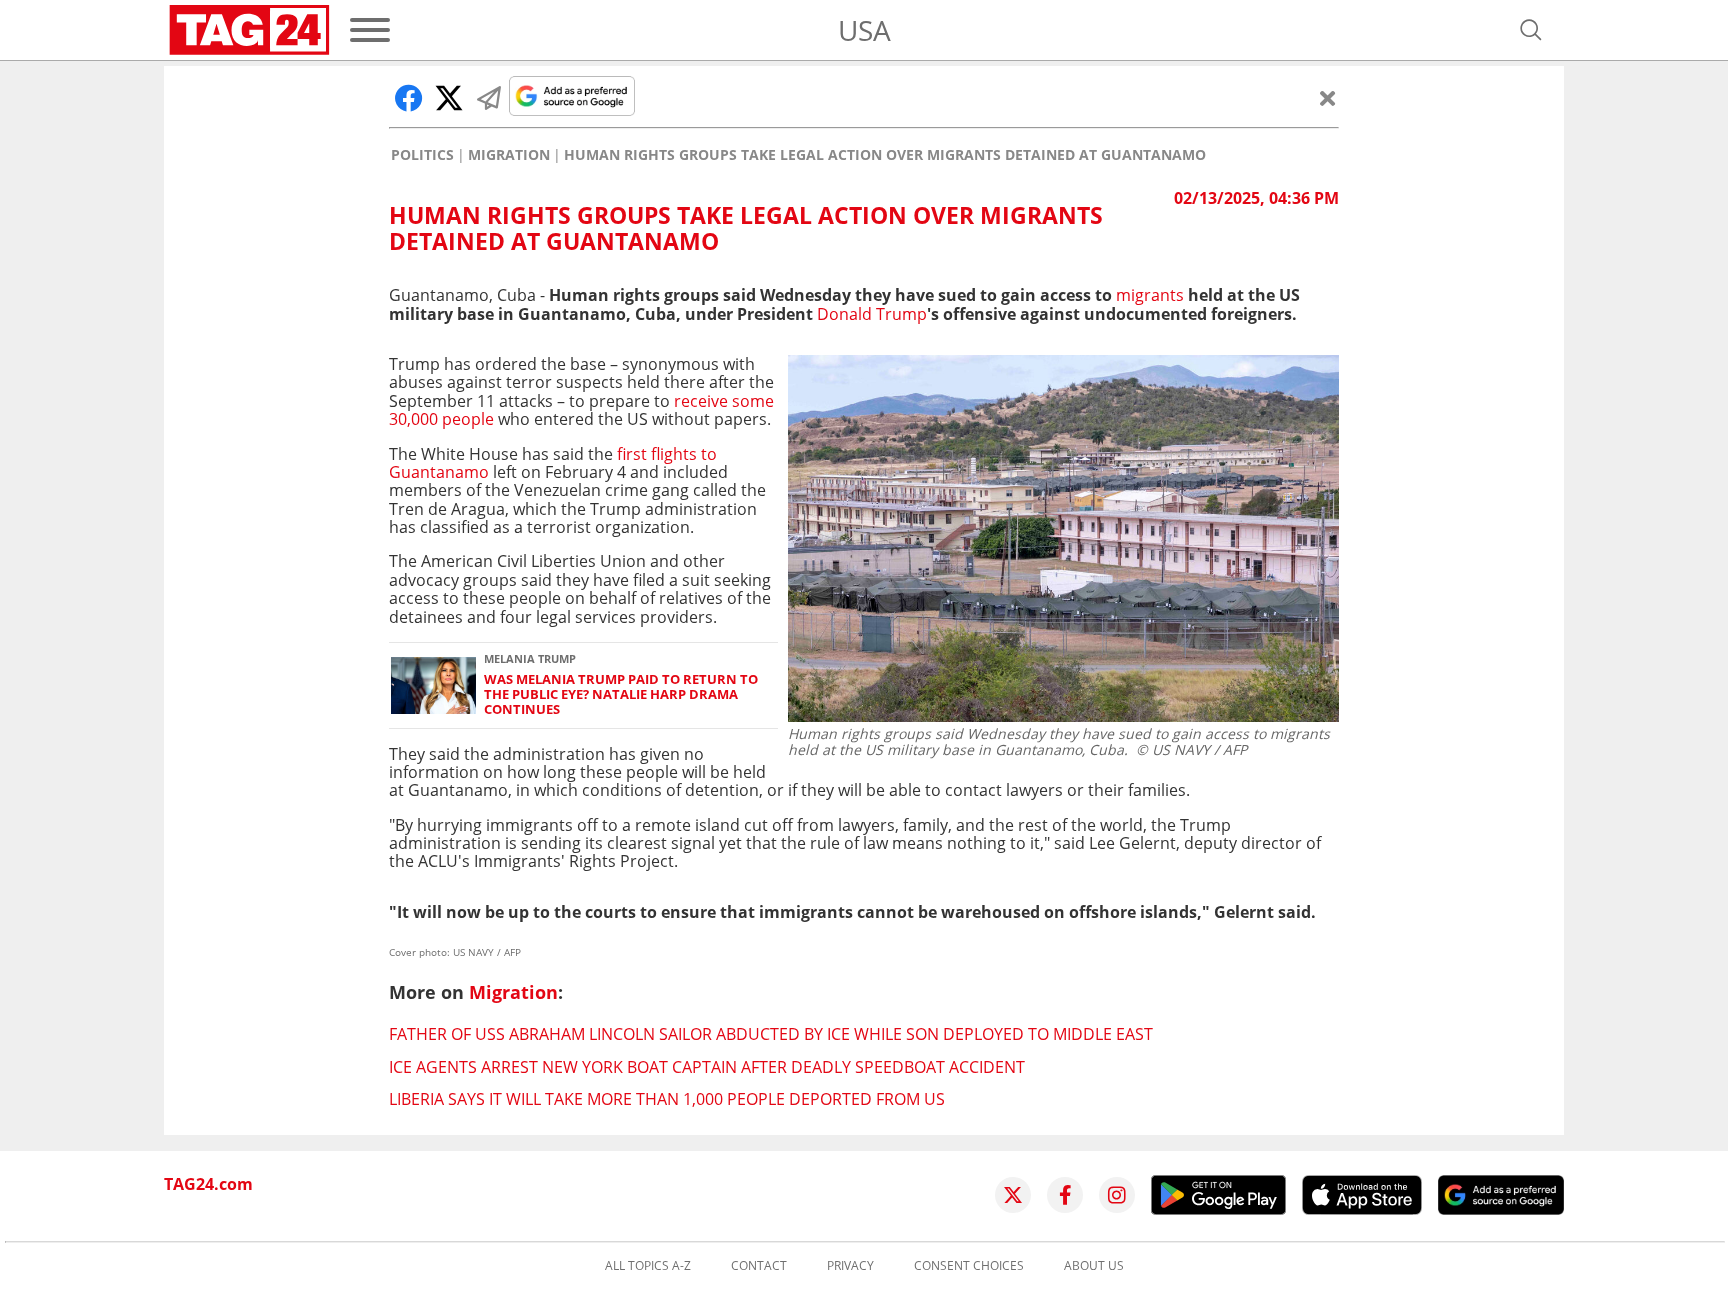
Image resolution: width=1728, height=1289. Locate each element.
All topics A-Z (648, 1266)
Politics (422, 155)
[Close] (1328, 98)
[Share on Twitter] (449, 98)
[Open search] (1531, 30)
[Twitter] (1013, 1195)
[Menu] (370, 30)
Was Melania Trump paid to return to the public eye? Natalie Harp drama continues (621, 695)
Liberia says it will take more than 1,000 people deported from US (667, 1099)
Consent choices (969, 1266)
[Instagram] (1117, 1195)
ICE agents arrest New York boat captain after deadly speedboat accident (707, 1067)
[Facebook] (1065, 1195)
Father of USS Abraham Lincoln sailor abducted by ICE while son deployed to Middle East (771, 1034)
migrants (1150, 295)
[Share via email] (489, 98)
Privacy (850, 1266)
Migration (509, 155)
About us (1094, 1266)
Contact (759, 1266)
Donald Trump (872, 314)
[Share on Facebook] (409, 98)
